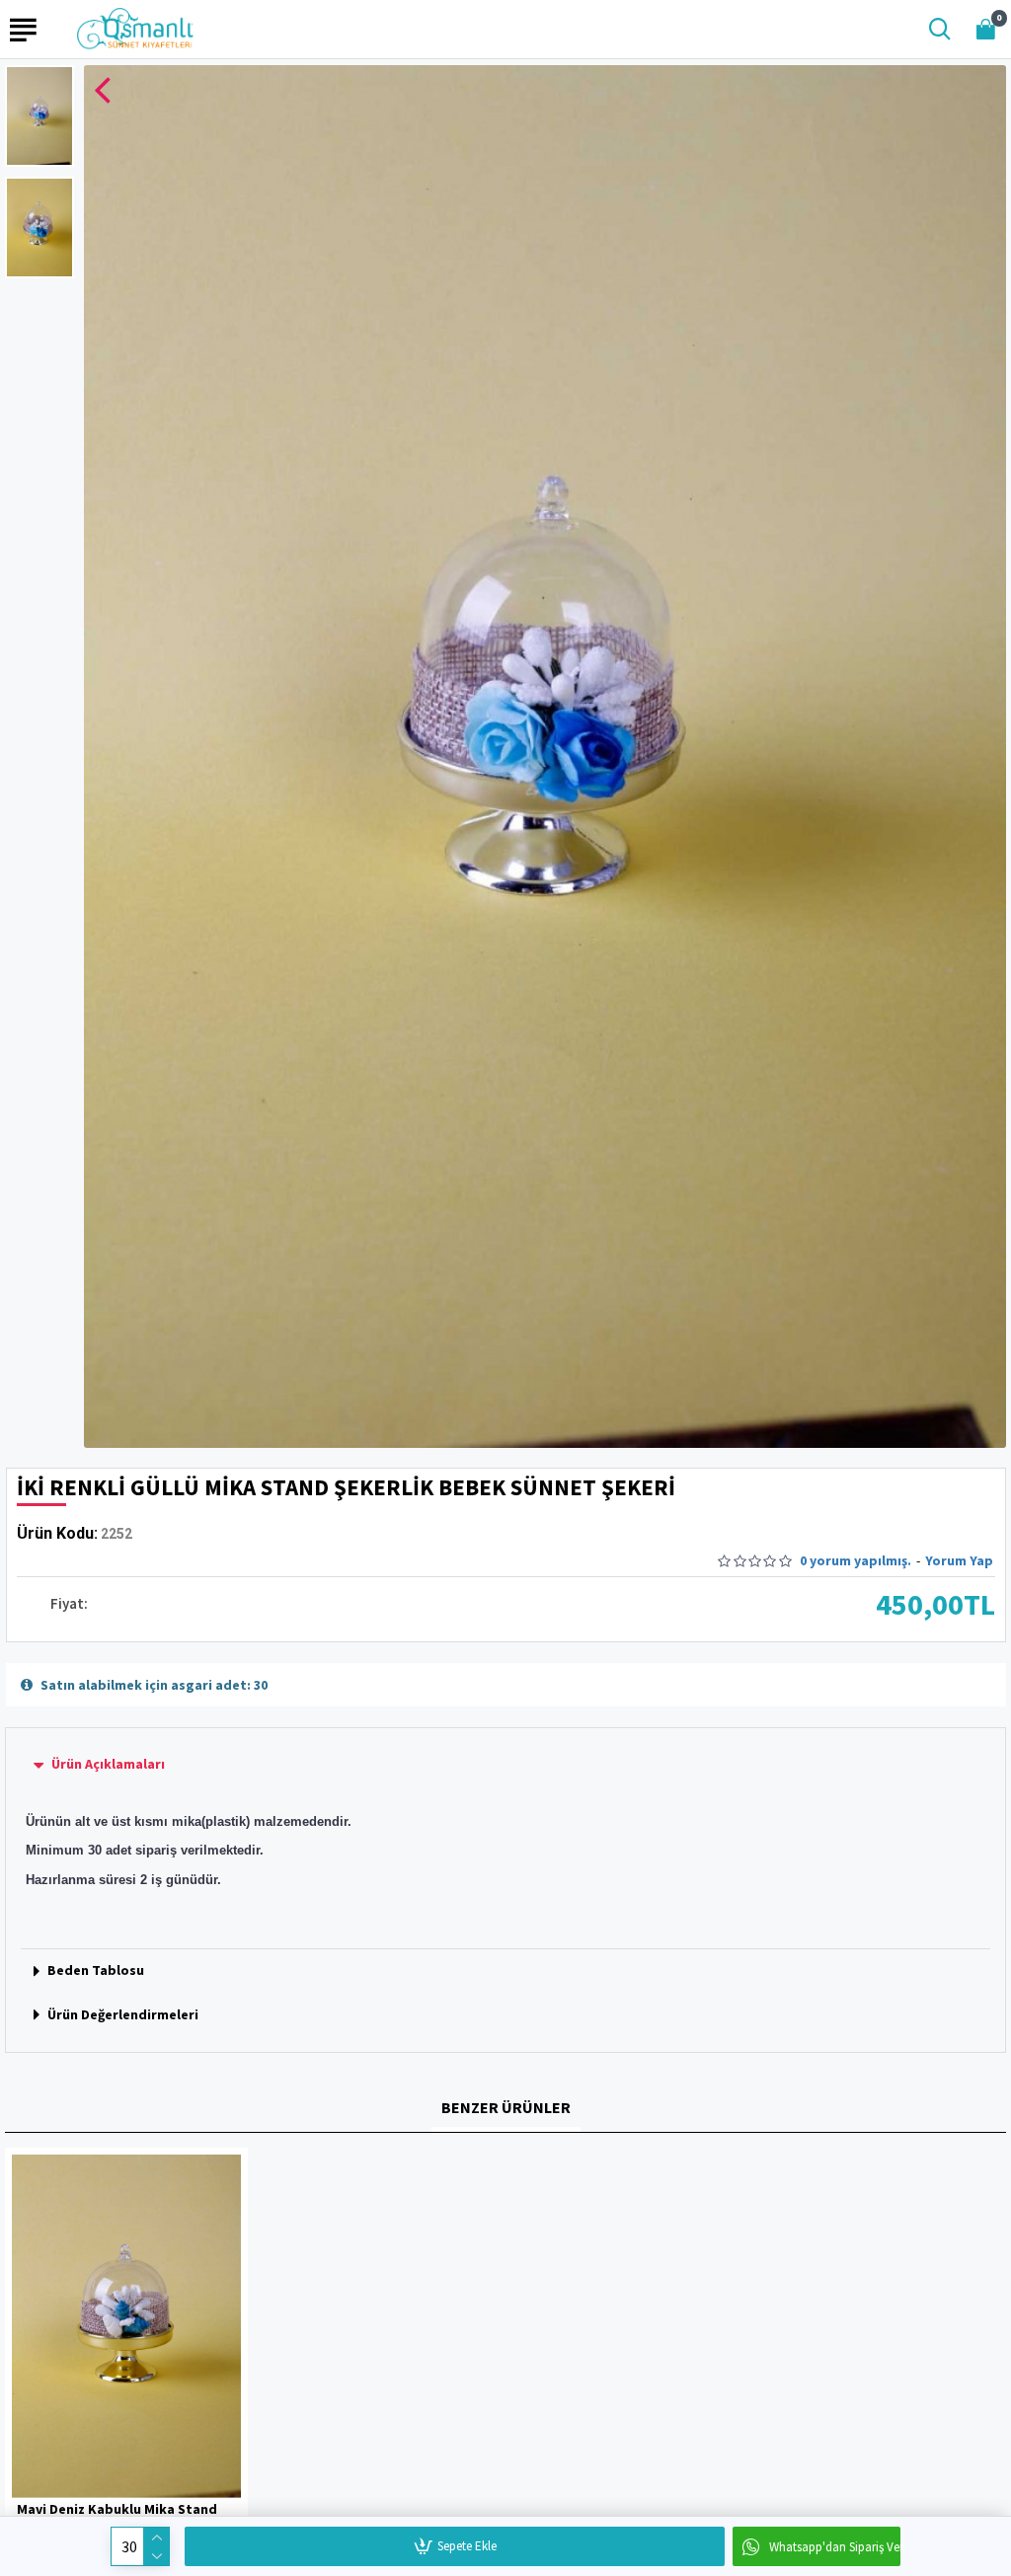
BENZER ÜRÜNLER (506, 2107)
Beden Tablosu (96, 1970)
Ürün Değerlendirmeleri (123, 2014)
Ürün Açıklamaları (108, 1764)
